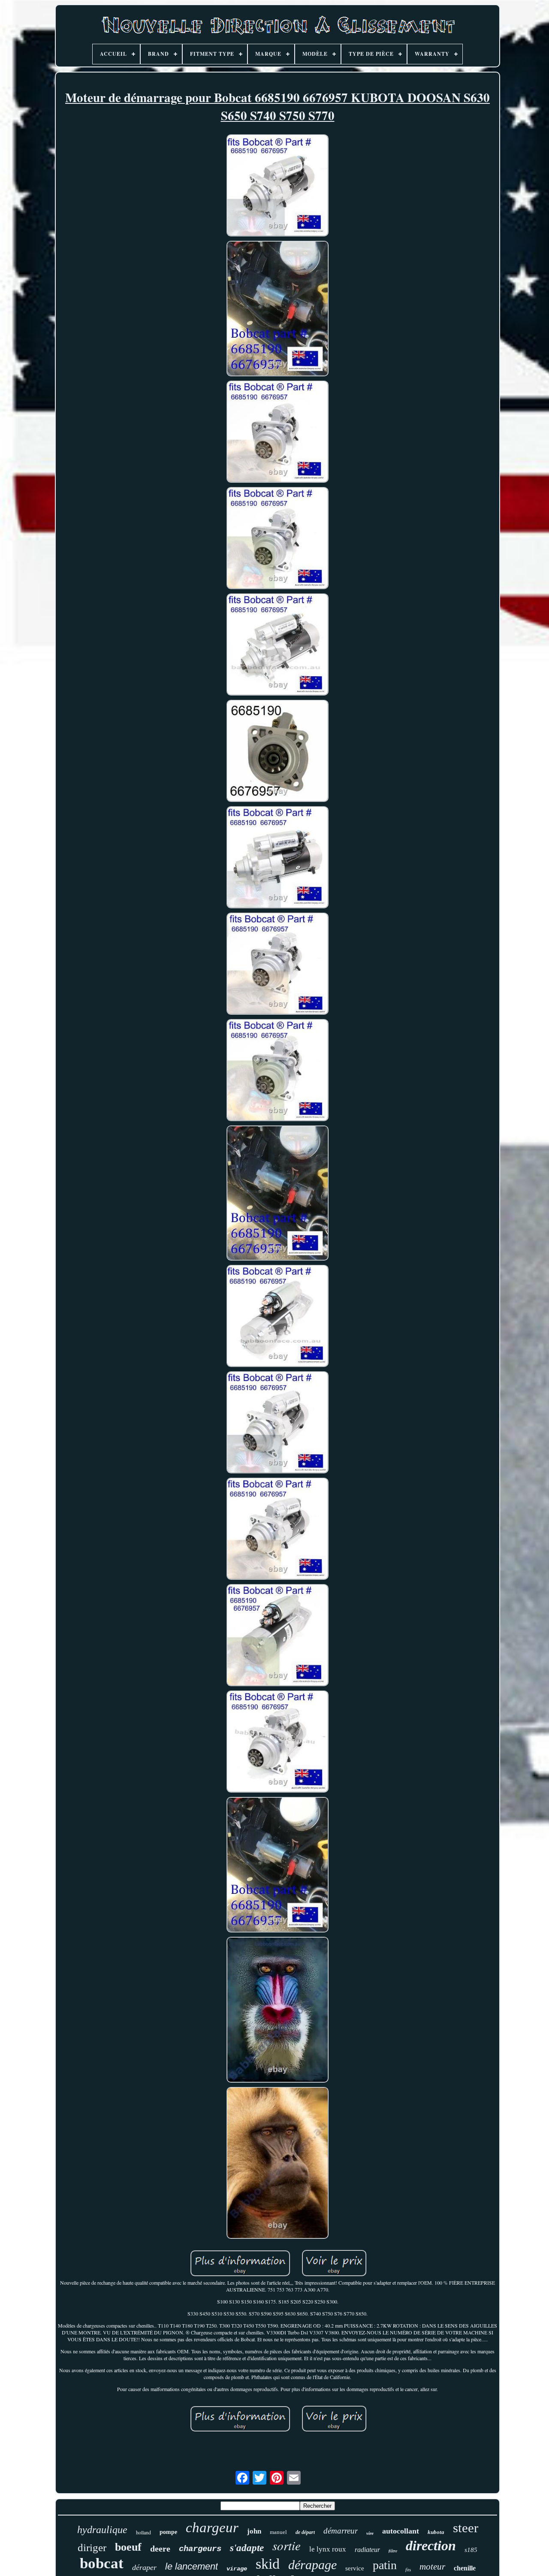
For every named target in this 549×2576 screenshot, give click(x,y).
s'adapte (247, 2548)
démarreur (341, 2531)
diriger (92, 2547)
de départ (305, 2532)
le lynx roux (328, 2549)
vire (370, 2533)
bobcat (102, 2563)
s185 (471, 2550)
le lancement (192, 2566)
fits (408, 2570)
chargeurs (200, 2549)
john (254, 2531)
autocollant (401, 2531)
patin (385, 2565)
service (355, 2568)
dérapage (312, 2565)
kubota (436, 2532)
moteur (432, 2567)
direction (431, 2546)
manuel (278, 2532)
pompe (168, 2532)
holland (143, 2532)
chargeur (212, 2528)
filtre (393, 2551)
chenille (465, 2568)
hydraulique (102, 2530)
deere (160, 2549)
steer (466, 2528)
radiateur (367, 2550)
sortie (287, 2545)
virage (237, 2569)
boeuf (128, 2547)
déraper (144, 2567)
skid (268, 2564)
